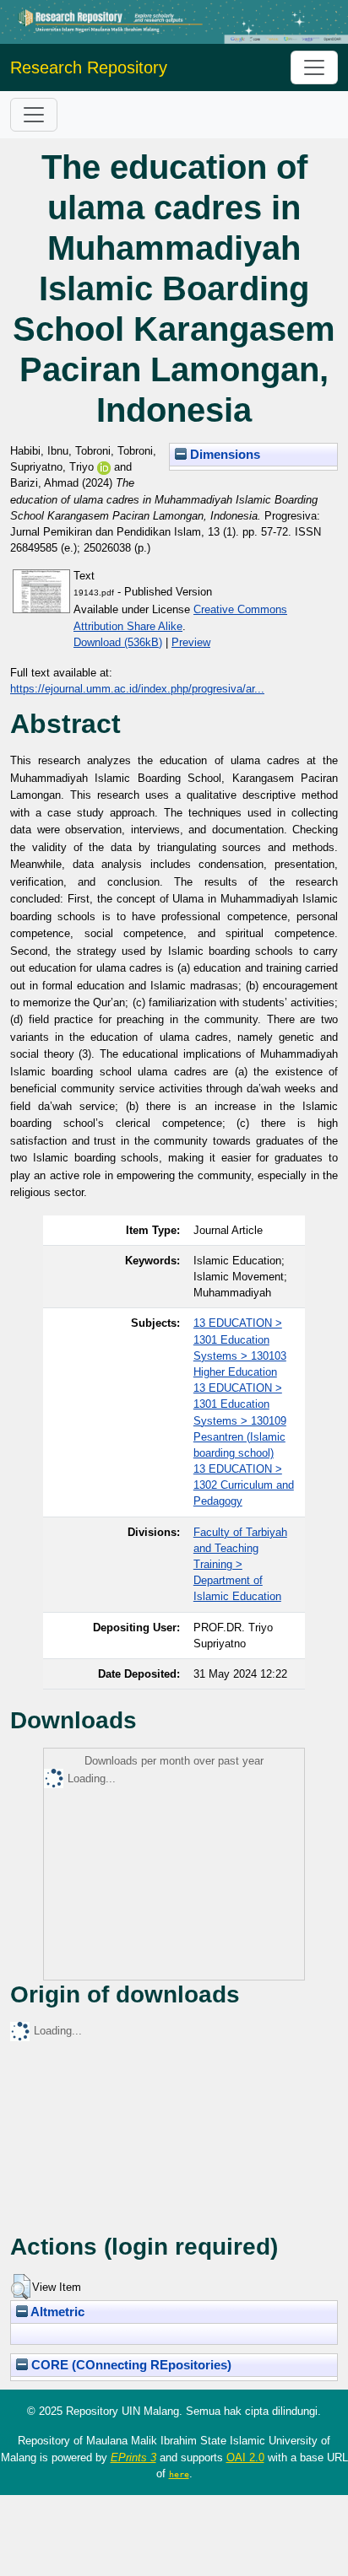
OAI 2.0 (245, 2457)
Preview (191, 642)
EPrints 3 (133, 2457)
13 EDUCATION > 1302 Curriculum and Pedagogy (244, 1485)
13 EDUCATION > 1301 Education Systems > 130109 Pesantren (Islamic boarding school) (240, 1420)
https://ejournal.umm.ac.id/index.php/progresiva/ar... (137, 689)
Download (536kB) (118, 642)
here (179, 2474)
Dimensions (223, 455)
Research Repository (89, 67)
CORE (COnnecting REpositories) (130, 2365)
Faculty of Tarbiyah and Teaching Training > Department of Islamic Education (240, 1565)
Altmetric (56, 2312)
